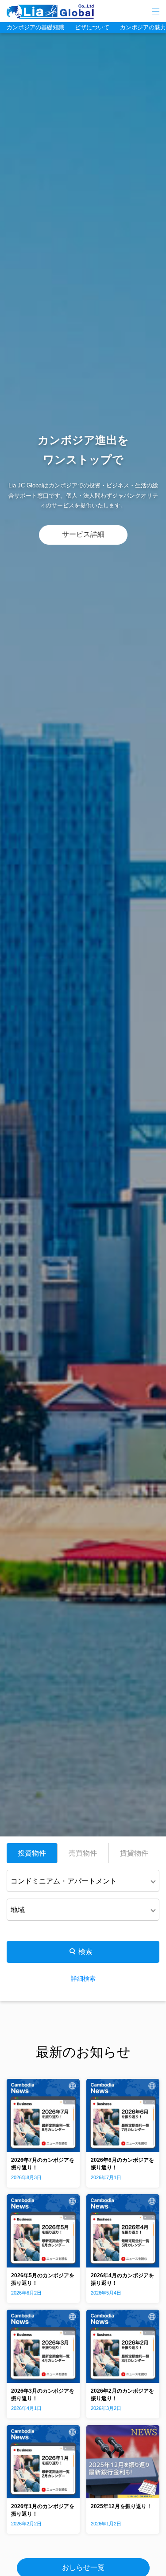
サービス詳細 (83, 534)
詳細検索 (83, 1978)
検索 (85, 1952)
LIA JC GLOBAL (77, 12)
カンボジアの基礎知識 (35, 27)
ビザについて (92, 27)
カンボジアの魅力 (143, 27)
